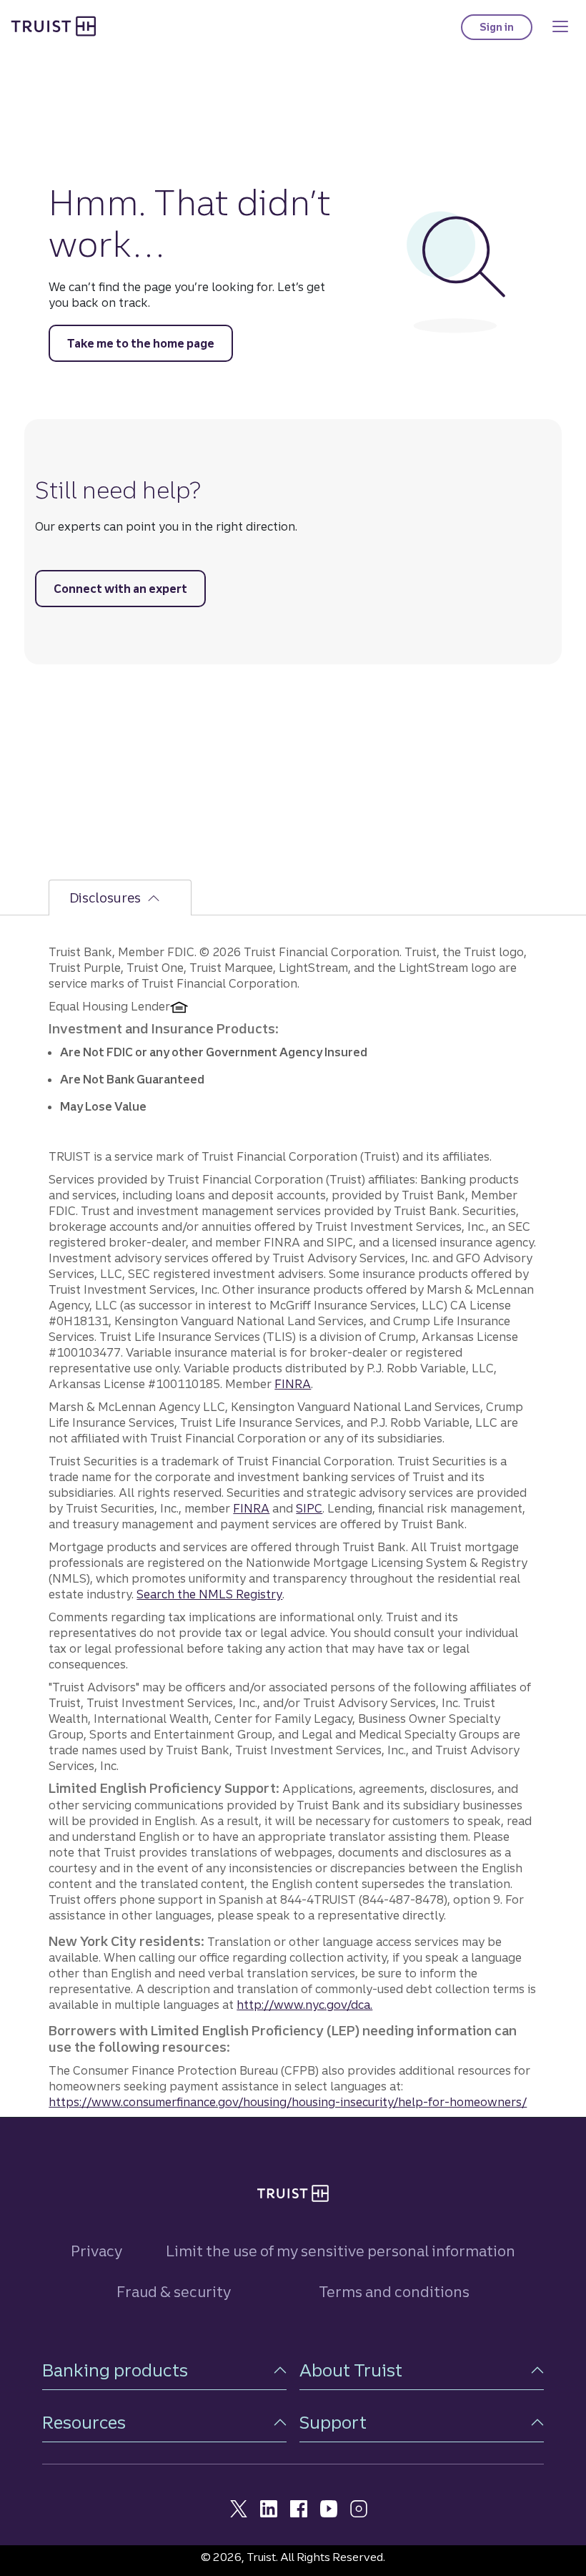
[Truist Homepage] (54, 25)
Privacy (96, 2251)
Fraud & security (174, 2292)
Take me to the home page (141, 343)
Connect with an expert (120, 589)
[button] (164, 2370)
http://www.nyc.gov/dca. (304, 2005)
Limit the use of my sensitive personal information (341, 2251)
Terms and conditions (394, 2292)
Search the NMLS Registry (209, 1594)
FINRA (293, 1384)
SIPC (309, 1508)
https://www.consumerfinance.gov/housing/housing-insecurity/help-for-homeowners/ (288, 2102)
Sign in (506, 30)
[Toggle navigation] (560, 26)
